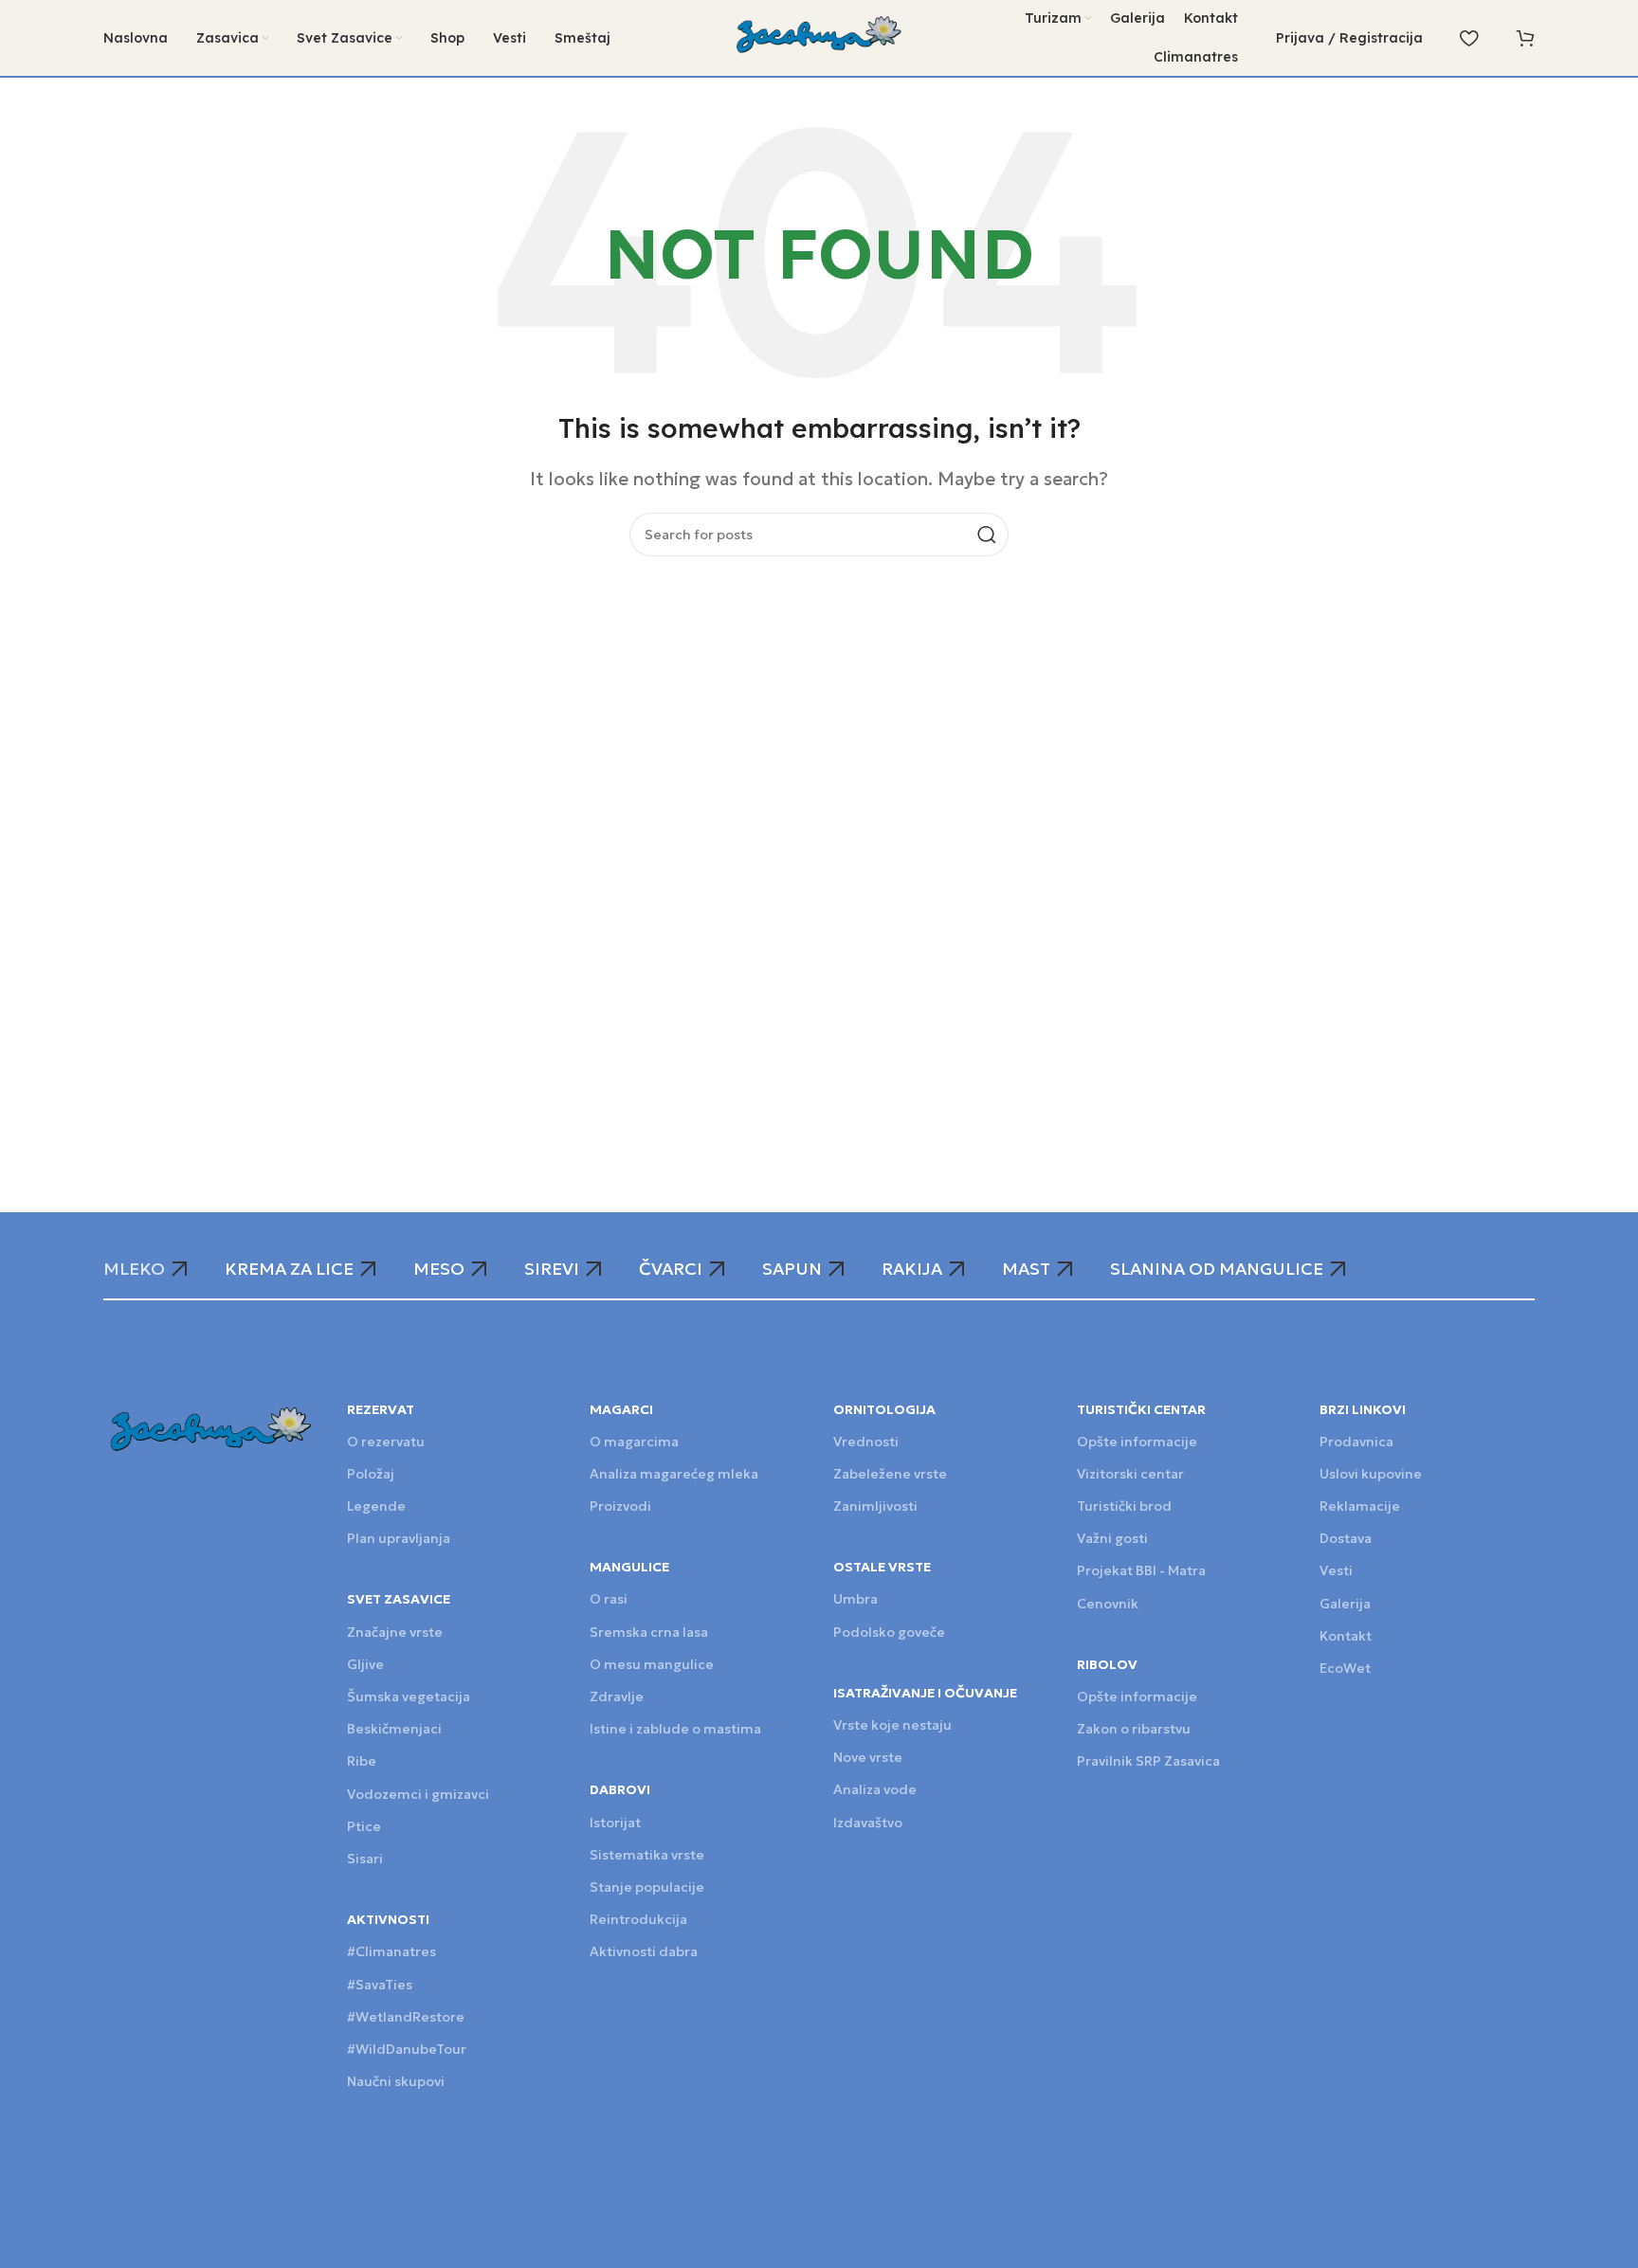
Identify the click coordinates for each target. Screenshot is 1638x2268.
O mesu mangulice (652, 1664)
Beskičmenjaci (394, 1729)
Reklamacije (1360, 1506)
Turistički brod (1124, 1506)
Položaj (371, 1474)
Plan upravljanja (399, 1538)
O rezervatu (386, 1442)
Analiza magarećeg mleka (674, 1474)
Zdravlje (617, 1696)
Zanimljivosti (875, 1506)
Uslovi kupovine (1371, 1474)
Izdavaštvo (868, 1823)
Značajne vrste (395, 1632)
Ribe (362, 1761)
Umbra (855, 1599)
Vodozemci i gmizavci (418, 1794)
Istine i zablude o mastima (675, 1729)
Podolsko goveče (889, 1632)
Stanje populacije (647, 1887)
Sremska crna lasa (649, 1632)
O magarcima (634, 1442)
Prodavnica (1356, 1442)
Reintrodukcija (638, 1919)
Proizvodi (620, 1506)
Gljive (365, 1664)
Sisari (365, 1859)
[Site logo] (819, 36)
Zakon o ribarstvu (1134, 1729)
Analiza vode (875, 1789)
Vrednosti (866, 1442)
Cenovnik (1108, 1604)
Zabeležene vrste (890, 1474)
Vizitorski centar (1130, 1474)
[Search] (987, 535)
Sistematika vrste (647, 1855)
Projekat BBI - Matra (1141, 1570)
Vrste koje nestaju (892, 1725)
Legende (376, 1506)
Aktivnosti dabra (644, 1951)
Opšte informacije (1137, 1442)
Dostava (1346, 1538)
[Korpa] (1525, 38)
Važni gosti (1112, 1538)
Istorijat (615, 1823)
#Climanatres (391, 1951)
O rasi (609, 1599)
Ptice (364, 1826)
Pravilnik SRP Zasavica (1148, 1761)
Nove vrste (868, 1757)
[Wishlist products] (1469, 38)
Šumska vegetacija (409, 1696)
